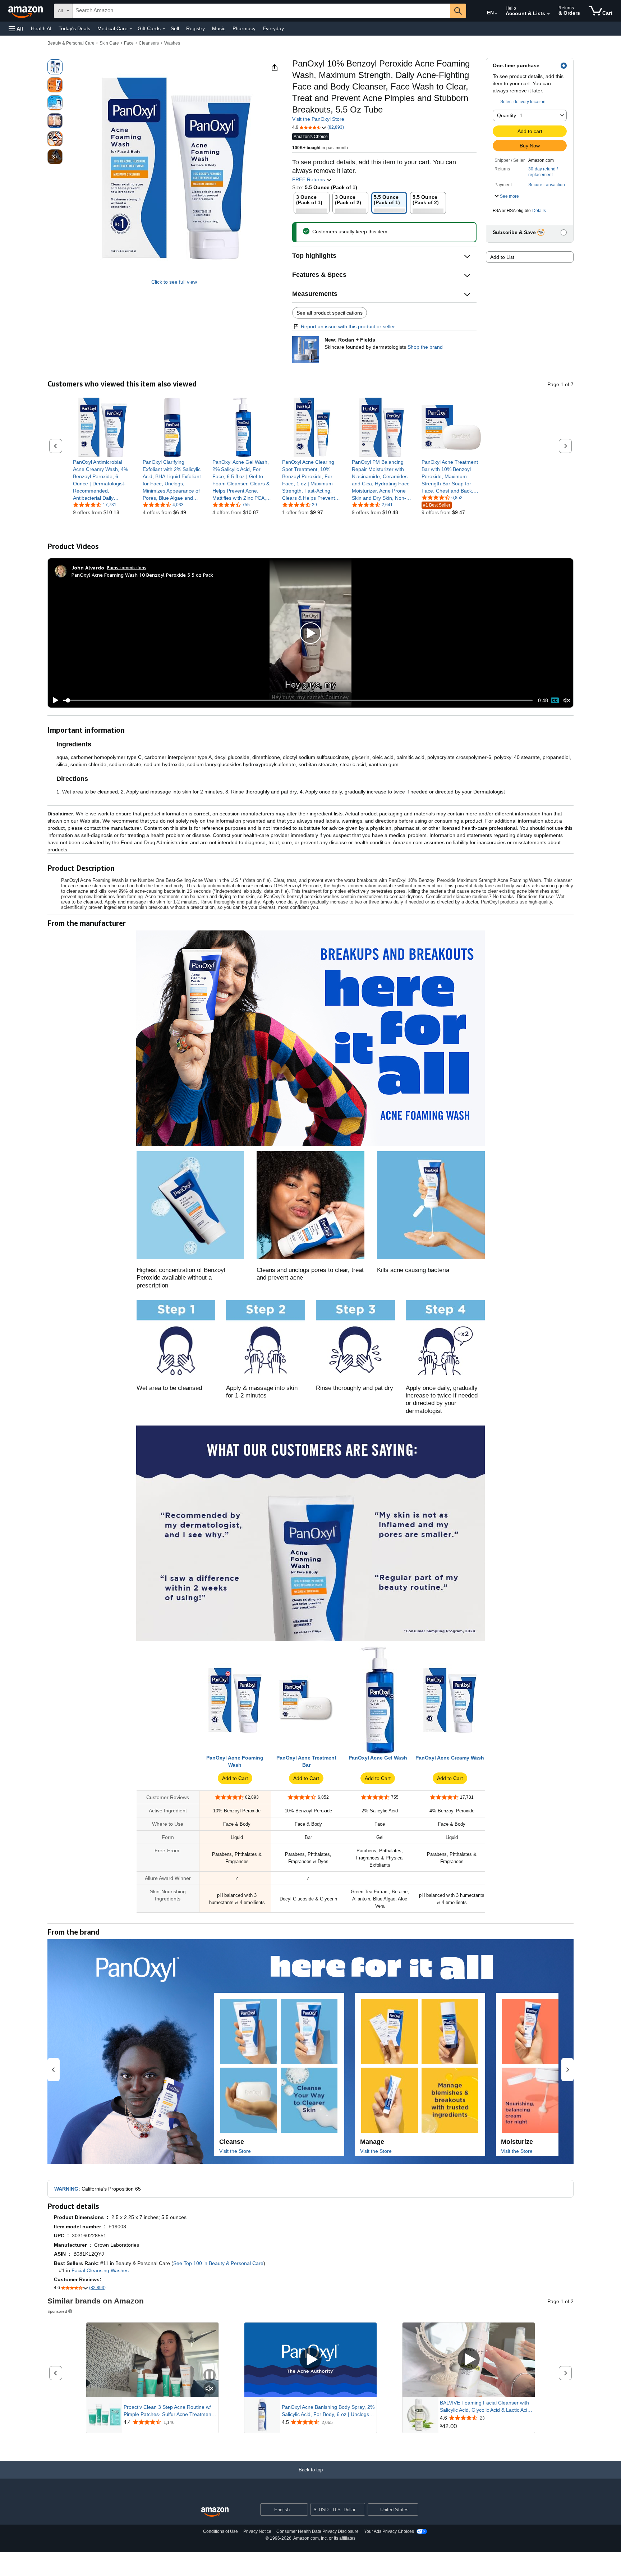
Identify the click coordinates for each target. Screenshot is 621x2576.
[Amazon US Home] (215, 2512)
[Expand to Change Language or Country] (496, 14)
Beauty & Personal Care (71, 43)
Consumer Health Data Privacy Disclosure (318, 2531)
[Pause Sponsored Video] (210, 2376)
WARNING (66, 2189)
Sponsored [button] (57, 2311)
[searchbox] (261, 11)
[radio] (55, 67)
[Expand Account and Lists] (548, 14)
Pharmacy (244, 28)
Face (129, 43)
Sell (175, 28)
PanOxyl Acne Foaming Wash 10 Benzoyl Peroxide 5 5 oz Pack (142, 575)
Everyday (273, 28)
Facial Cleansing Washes (100, 2270)
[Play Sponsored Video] (310, 2360)
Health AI (41, 28)
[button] (16, 29)
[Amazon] (26, 11)
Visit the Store (235, 2151)
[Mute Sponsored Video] (210, 2389)
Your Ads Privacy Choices (389, 2531)
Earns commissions (127, 568)
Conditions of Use (220, 2531)
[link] (103, 480)
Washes (172, 43)
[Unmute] (567, 701)
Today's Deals (74, 28)
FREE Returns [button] (309, 179)
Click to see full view (174, 282)
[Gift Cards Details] (164, 29)
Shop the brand (425, 347)
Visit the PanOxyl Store (318, 119)
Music (219, 28)
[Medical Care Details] (131, 29)
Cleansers (149, 43)
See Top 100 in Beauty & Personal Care (218, 2263)
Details (539, 211)
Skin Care (109, 43)
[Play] (54, 700)
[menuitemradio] (555, 700)
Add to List (502, 257)
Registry (195, 28)
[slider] (298, 700)
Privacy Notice (257, 2531)
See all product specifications (330, 313)
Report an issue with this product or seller (348, 326)
